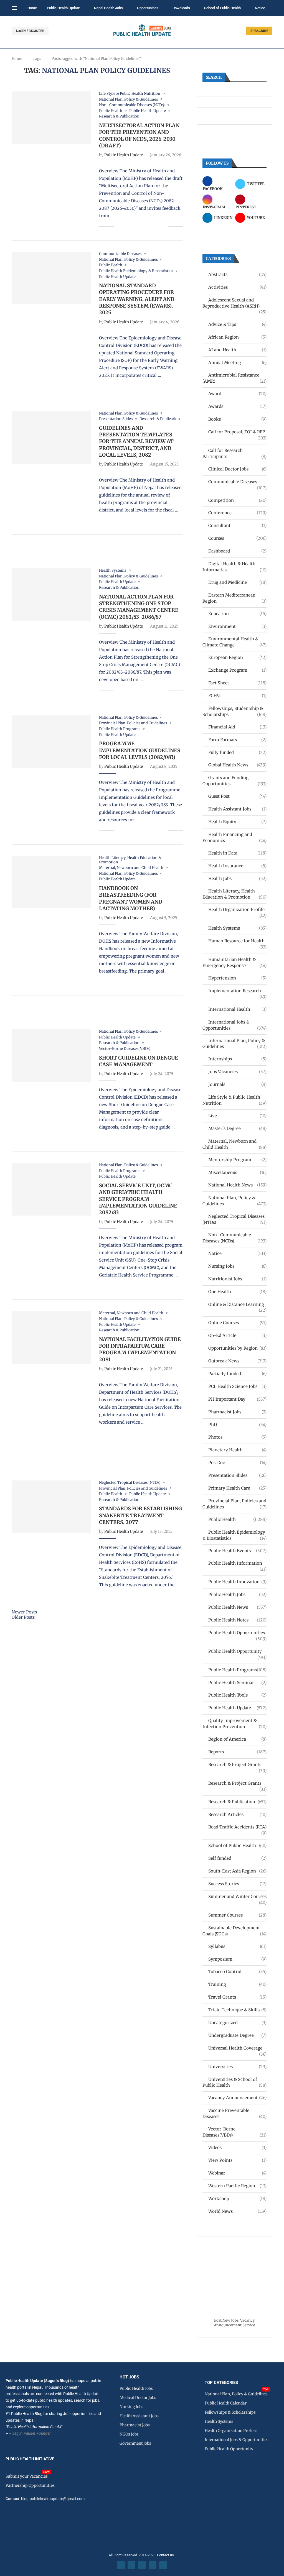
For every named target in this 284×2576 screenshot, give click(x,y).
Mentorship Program (237, 1160)
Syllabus (237, 1946)
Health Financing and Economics (234, 837)
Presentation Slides (237, 1475)
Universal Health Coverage (237, 2048)
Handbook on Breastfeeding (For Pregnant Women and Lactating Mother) (131, 898)
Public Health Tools (237, 1695)
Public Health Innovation (237, 1582)
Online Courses (237, 1323)
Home (32, 8)
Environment (237, 626)
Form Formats (237, 740)
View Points (237, 2160)
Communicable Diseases (237, 482)
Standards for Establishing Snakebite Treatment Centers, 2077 (140, 1515)
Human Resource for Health (237, 941)
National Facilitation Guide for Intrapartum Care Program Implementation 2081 (140, 1349)
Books (237, 419)
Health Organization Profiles (231, 2431)
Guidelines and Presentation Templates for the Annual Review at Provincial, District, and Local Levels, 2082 (136, 441)
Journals (237, 1084)
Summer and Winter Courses (237, 1897)
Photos (237, 1437)
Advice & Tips (237, 324)
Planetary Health (237, 1450)
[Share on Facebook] (122, 227)
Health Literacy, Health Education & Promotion (234, 894)
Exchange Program (237, 670)
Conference (237, 513)
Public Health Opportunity (237, 1652)
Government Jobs (135, 2443)
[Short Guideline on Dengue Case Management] (51, 1056)
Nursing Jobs (237, 1266)
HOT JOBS (129, 2377)
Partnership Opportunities (30, 2485)
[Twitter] (131, 2565)
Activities (237, 287)
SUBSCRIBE (259, 31)
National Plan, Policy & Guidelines (234, 1201)
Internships (237, 1059)
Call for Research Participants (234, 453)
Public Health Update (63, 8)
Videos (237, 2147)
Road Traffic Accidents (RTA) (237, 1827)
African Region (237, 337)
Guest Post (237, 796)
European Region (237, 657)
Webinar (237, 2173)
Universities (237, 2067)
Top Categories (221, 2383)
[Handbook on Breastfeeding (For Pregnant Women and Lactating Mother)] (51, 882)
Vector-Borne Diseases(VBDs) (234, 2132)
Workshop (237, 2198)
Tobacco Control (237, 1972)
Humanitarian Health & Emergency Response (234, 962)
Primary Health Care (237, 1488)
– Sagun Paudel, (22, 2433)
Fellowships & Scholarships (230, 2412)
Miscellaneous (237, 1172)
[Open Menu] (14, 8)
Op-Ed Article (237, 1335)
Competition (237, 500)
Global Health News (237, 765)
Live (237, 1116)
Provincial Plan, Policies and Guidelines (234, 1504)
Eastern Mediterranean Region (234, 598)
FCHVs (237, 696)
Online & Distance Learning (237, 1305)
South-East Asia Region (237, 1871)
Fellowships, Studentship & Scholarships (234, 711)
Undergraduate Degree (237, 2035)
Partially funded (237, 1374)
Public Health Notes (237, 1620)
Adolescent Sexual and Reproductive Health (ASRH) (234, 303)
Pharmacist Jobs (237, 1412)
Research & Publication (237, 1802)
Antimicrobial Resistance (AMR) (234, 378)
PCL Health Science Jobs (237, 1386)
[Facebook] (121, 2565)
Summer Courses (237, 1915)
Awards (237, 406)
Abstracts (237, 274)
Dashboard (237, 551)
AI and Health (237, 350)
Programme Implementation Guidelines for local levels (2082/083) (140, 750)
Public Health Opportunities (237, 1633)
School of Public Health (222, 8)
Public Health (237, 1519)
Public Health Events (237, 1551)
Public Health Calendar (226, 2403)
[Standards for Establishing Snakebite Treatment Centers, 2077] (51, 1507)
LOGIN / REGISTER (30, 31)
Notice (260, 8)
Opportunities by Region (237, 1348)
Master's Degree (237, 1128)
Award (237, 394)
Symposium (237, 1959)
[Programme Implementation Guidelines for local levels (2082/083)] (51, 742)
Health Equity (237, 822)
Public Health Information (237, 1563)
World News (237, 2211)
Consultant (237, 525)
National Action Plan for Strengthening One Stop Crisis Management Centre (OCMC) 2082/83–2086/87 (139, 607)
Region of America (237, 1739)
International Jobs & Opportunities (234, 1025)
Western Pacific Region (237, 2186)
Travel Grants (237, 1997)
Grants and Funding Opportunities (234, 781)
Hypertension (237, 978)
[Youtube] (153, 2565)
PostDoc (237, 1463)
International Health (237, 1009)
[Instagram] (142, 2565)
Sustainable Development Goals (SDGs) (234, 1931)
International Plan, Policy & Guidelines (234, 1044)
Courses (237, 538)
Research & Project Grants (237, 1765)
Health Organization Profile (237, 910)
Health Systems (237, 928)
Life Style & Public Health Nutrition (234, 1100)
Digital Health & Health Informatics (234, 567)
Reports (237, 1752)
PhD (237, 1425)
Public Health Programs (237, 1670)
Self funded (237, 1858)
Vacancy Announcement (237, 2098)
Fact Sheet (237, 683)
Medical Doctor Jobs (138, 2398)
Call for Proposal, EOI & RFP (237, 432)
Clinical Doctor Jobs (237, 469)
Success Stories (237, 1884)
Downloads (181, 8)
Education (237, 614)
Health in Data (237, 853)
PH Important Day (237, 1399)
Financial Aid (237, 727)
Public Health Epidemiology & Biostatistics (234, 1535)
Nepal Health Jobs (108, 8)
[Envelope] (163, 2565)
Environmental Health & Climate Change (234, 642)
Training (237, 1984)
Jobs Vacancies (237, 1072)
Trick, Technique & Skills (237, 2010)
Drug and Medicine (237, 582)
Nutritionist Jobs (237, 1279)
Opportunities (148, 8)
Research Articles (237, 1814)
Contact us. (166, 2555)
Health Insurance (237, 866)
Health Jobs (237, 878)
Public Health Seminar (237, 1683)
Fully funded (237, 752)
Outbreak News (237, 1361)
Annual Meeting (237, 363)
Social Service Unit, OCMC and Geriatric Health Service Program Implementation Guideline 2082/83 (138, 1199)
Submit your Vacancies (27, 2476)
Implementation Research (237, 991)
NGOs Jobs (129, 2434)
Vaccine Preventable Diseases (234, 2113)
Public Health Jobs (237, 1594)
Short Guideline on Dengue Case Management (139, 1061)
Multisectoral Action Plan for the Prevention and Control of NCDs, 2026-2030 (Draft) (139, 135)
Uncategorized (237, 2023)
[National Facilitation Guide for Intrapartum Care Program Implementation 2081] (51, 1337)
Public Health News (237, 1607)
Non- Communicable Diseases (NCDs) (234, 1238)
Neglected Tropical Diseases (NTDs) (234, 1219)
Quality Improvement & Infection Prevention (234, 1724)
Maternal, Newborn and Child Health (234, 1144)
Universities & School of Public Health (234, 2082)
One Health (237, 1292)
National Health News (237, 1185)
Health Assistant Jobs (237, 809)
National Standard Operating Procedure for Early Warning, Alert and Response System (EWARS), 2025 (137, 299)
